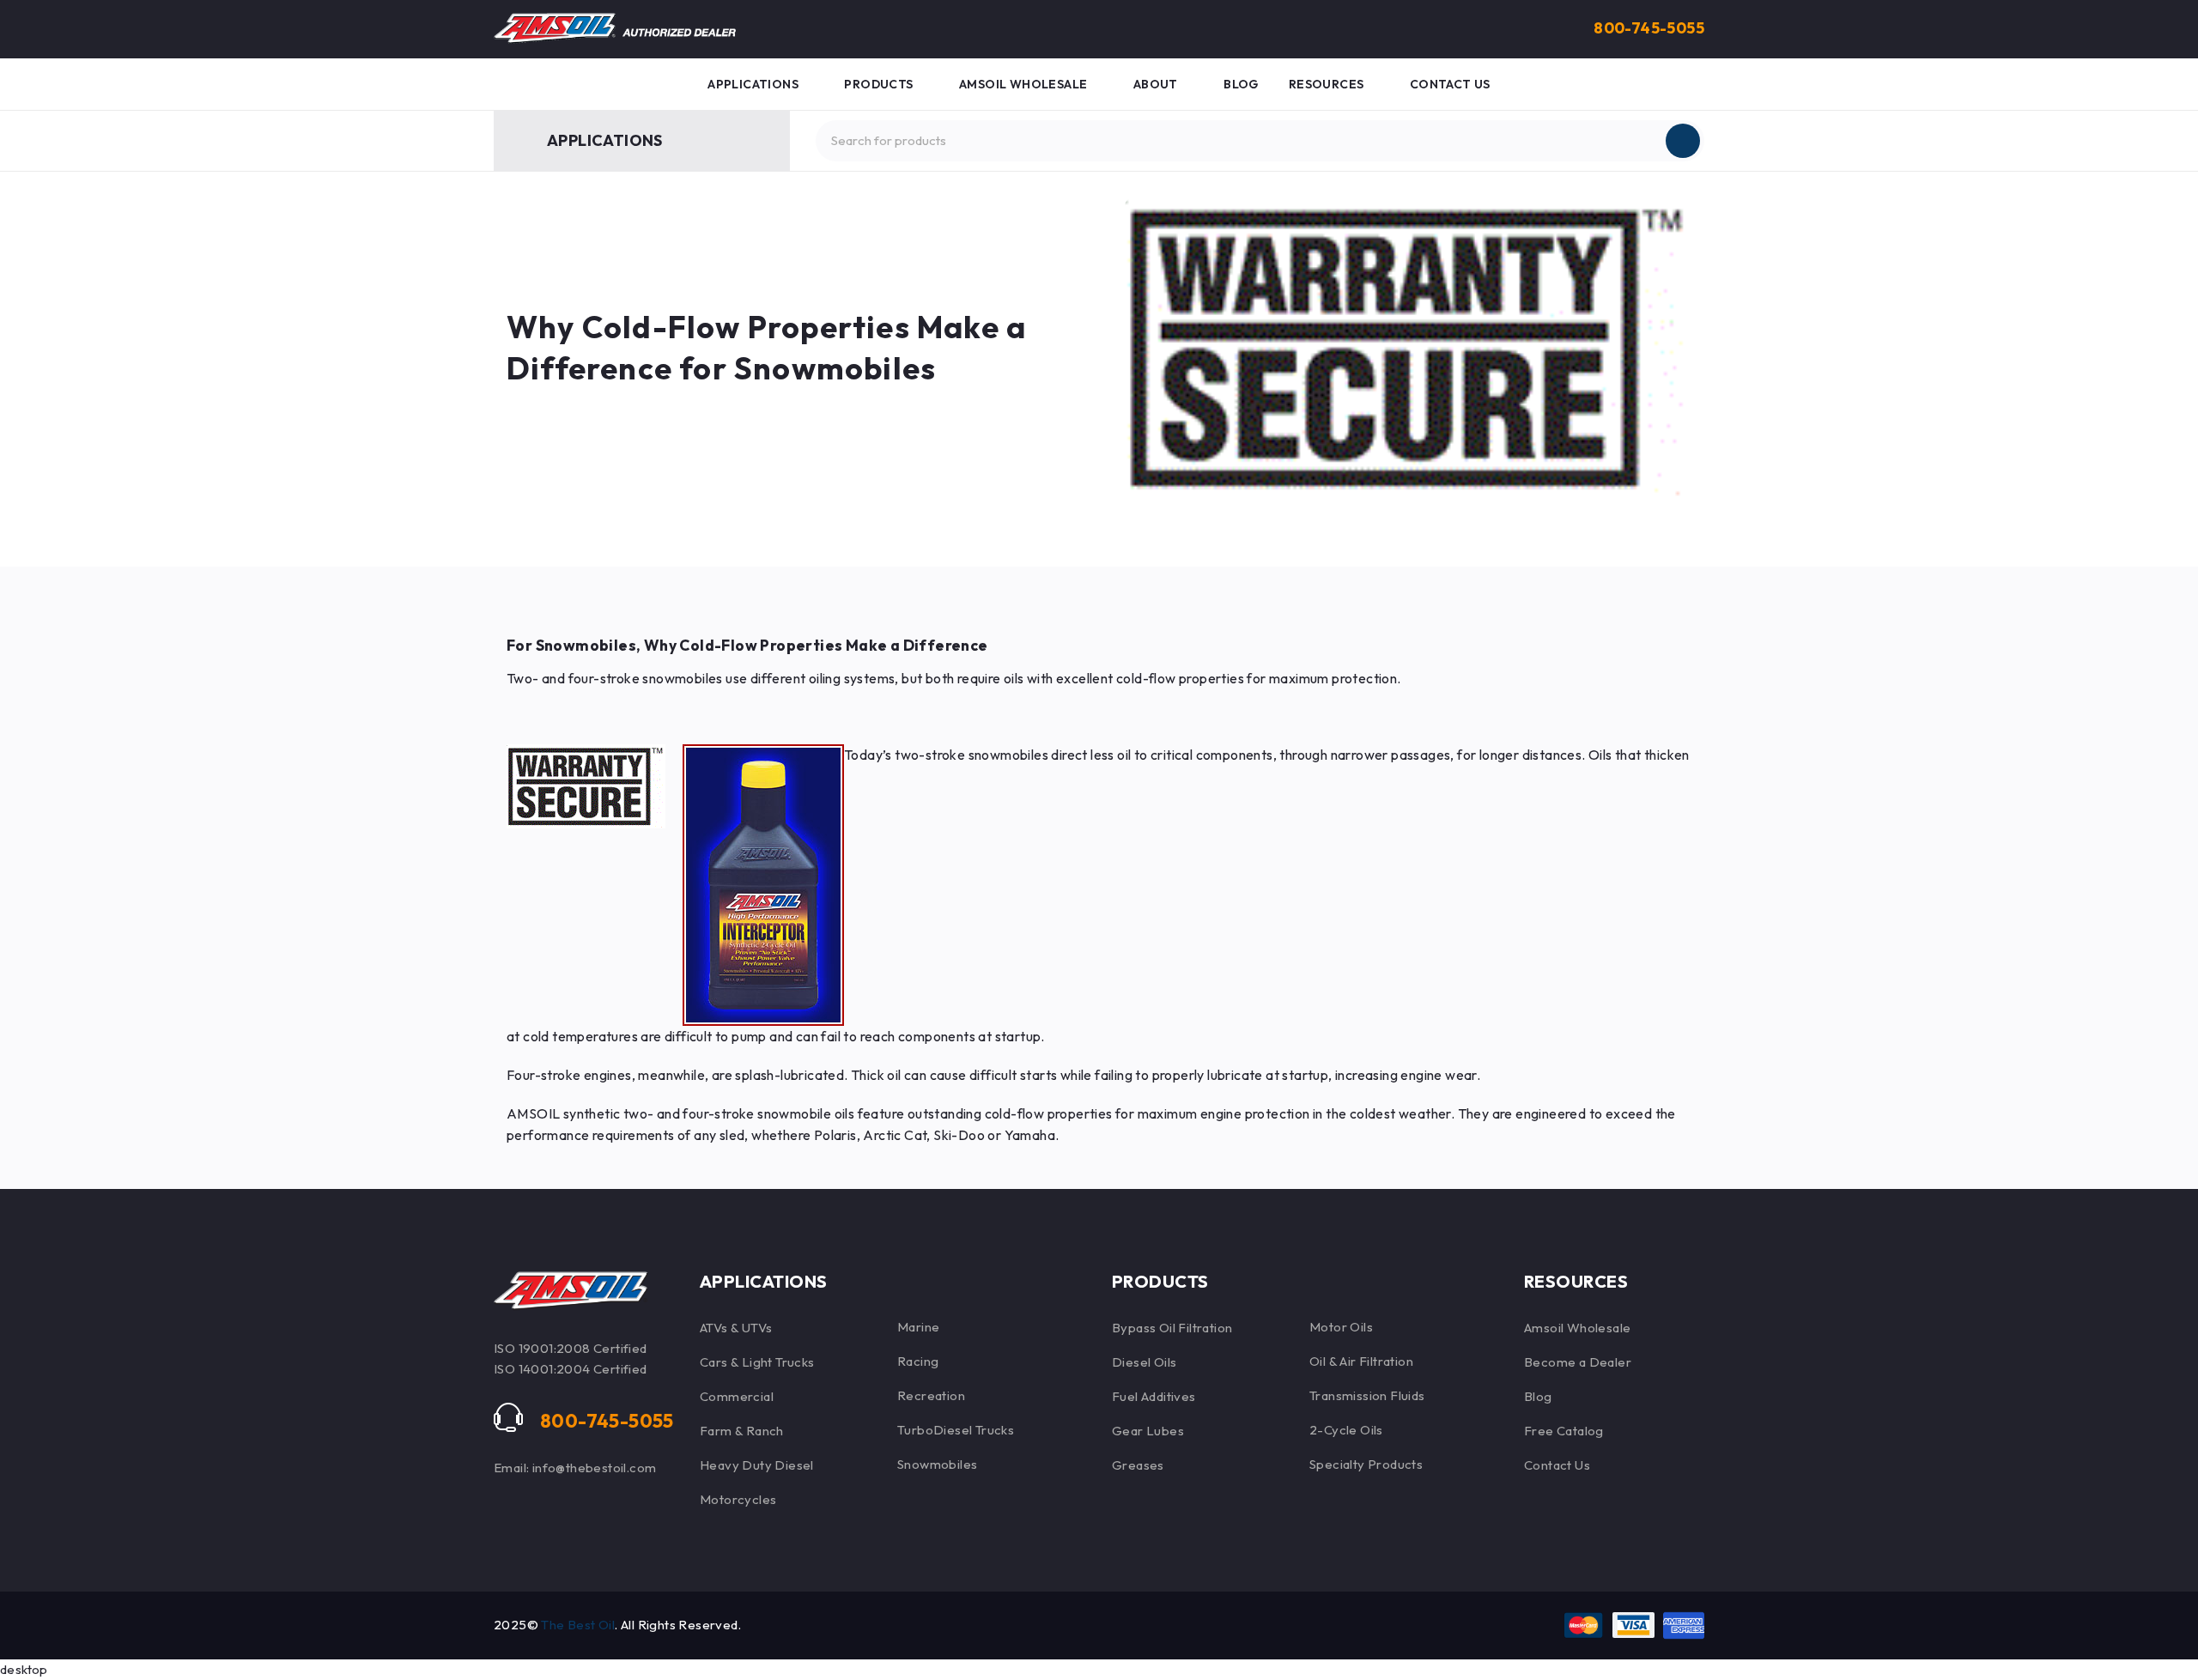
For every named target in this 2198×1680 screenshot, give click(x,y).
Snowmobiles (937, 1464)
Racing (918, 1361)
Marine (918, 1327)
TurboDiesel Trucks (956, 1430)
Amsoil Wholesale (1577, 1328)
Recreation (931, 1395)
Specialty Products (1366, 1464)
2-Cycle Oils (1346, 1430)
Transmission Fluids (1367, 1395)
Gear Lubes (1148, 1431)
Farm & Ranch (742, 1431)
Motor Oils (1341, 1327)
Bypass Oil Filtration (1172, 1328)
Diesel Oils (1144, 1362)
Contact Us (1557, 1465)
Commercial (737, 1396)
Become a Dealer (1578, 1362)
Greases (1138, 1465)
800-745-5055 (1649, 28)
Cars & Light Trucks (757, 1362)
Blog (1538, 1396)
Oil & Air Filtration (1361, 1361)
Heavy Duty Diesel (757, 1465)
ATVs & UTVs (736, 1328)
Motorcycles (738, 1499)
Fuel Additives (1154, 1396)
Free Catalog (1564, 1431)
